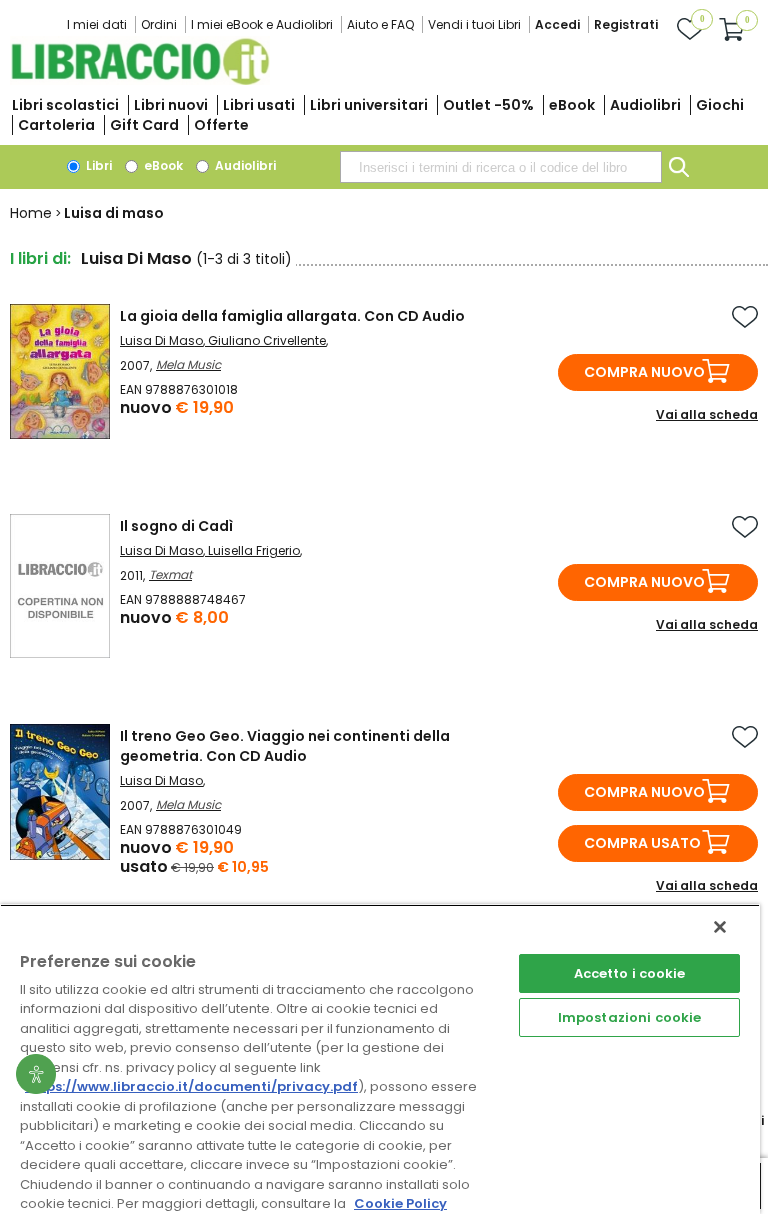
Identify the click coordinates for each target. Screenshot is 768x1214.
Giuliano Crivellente (267, 340)
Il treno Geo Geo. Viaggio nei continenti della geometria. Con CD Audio (285, 746)
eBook (572, 105)
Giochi (720, 105)
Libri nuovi (171, 105)
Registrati (626, 24)
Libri (97, 165)
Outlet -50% (488, 105)
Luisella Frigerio (254, 550)
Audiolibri (645, 105)
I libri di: (40, 258)
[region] (380, 1059)
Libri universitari (369, 105)
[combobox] (501, 167)
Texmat (170, 574)
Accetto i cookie (630, 973)
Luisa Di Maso (161, 340)
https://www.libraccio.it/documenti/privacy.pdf (191, 1086)
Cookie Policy (400, 1203)
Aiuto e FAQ (380, 24)
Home (31, 213)
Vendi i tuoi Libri (474, 24)
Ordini (159, 24)
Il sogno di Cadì (176, 526)
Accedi (557, 24)
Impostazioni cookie (629, 1017)
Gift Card (144, 125)
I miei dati (97, 24)
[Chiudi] (720, 927)
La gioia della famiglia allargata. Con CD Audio (292, 316)
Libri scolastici (65, 105)
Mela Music (188, 364)
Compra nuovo (644, 372)
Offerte (221, 125)
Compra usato (642, 843)
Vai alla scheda (707, 414)
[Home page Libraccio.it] (140, 80)
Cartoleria (56, 125)
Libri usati (259, 105)
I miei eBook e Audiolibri (262, 24)
